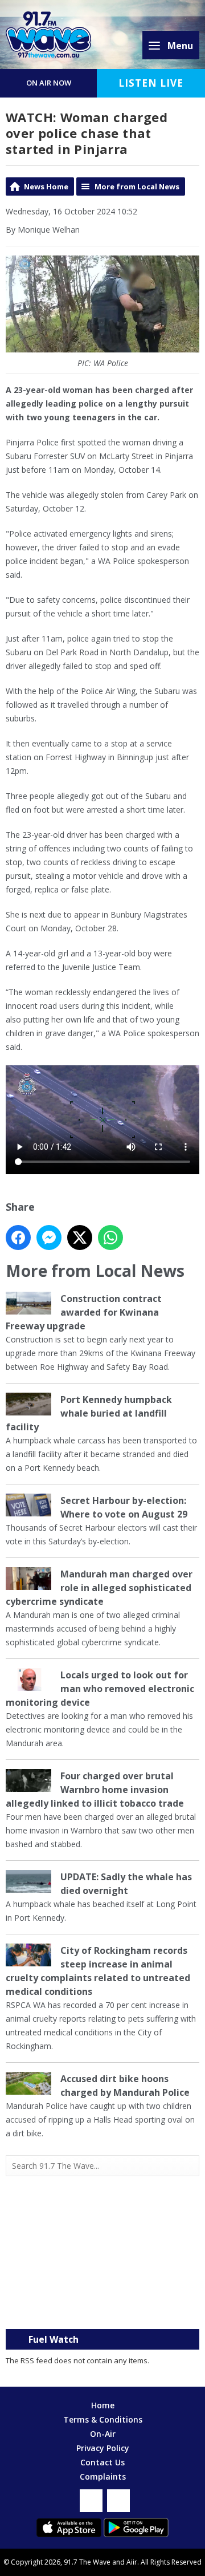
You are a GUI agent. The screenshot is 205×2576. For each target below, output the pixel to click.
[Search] (190, 2166)
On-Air (103, 2434)
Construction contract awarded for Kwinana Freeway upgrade (84, 1312)
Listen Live (151, 83)
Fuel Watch (54, 2339)
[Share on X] (80, 1238)
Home (103, 2405)
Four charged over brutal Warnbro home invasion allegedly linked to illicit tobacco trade (95, 1790)
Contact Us (102, 2462)
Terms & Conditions (103, 2419)
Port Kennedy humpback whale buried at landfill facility (89, 1413)
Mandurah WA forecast (102, 2306)
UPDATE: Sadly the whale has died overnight (126, 1884)
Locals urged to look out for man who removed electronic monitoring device (100, 1689)
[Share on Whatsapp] (110, 1238)
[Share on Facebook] (18, 1238)
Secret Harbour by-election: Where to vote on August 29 (124, 1507)
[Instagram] (118, 2501)
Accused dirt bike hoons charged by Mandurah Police (125, 2086)
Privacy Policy (103, 2448)
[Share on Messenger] (49, 1238)
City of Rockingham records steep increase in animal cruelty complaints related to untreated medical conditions (98, 1971)
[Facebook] (91, 2501)
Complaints (103, 2476)
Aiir (132, 2562)
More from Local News (137, 186)
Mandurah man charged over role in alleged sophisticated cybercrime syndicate (99, 1588)
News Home (46, 186)
